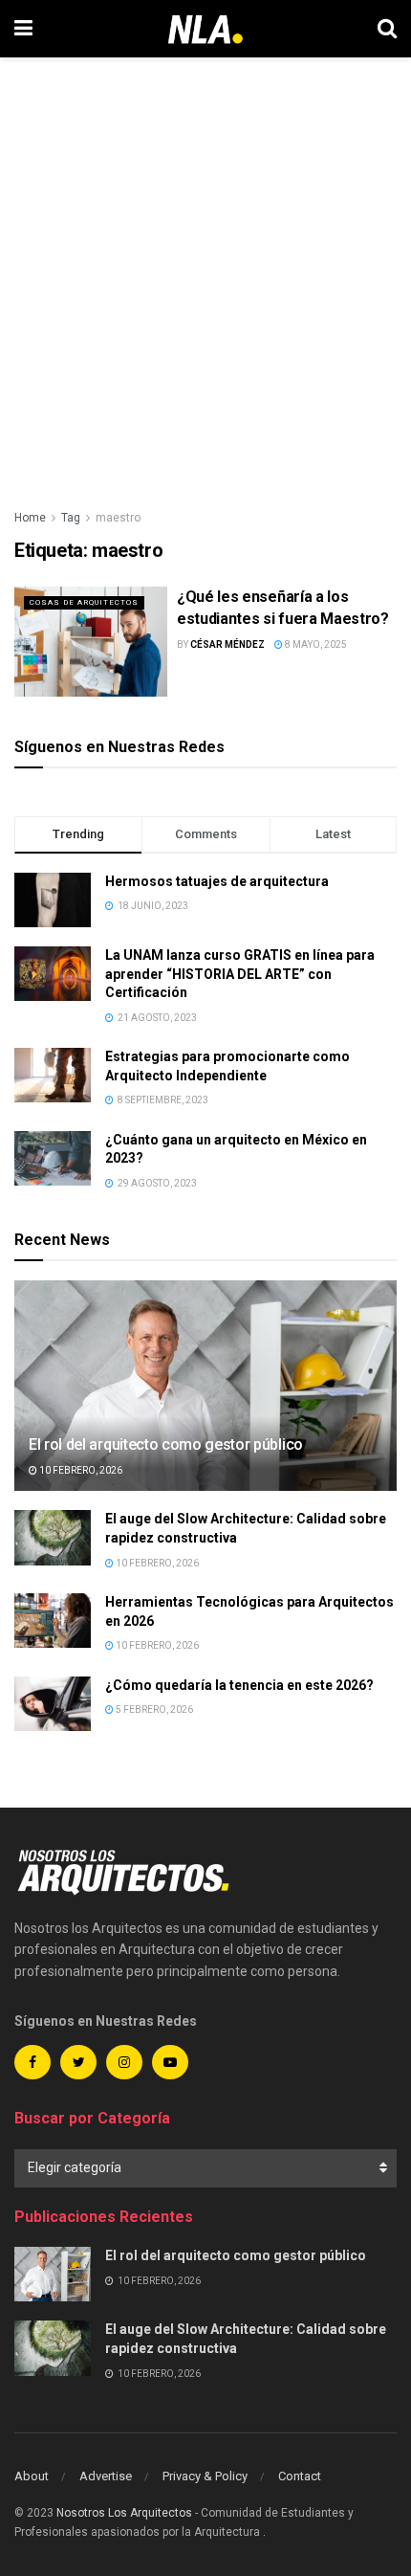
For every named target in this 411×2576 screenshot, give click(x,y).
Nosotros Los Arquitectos (124, 2513)
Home (30, 518)
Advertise (106, 2476)
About (32, 2476)
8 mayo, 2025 (315, 644)
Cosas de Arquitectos (84, 602)
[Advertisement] (205, 273)
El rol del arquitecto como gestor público (166, 1444)
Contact (300, 2476)
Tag (71, 518)
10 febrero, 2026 (80, 1470)
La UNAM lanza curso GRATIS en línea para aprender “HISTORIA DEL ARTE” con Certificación (240, 974)
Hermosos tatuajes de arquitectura (217, 881)
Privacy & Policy (205, 2476)
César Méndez (227, 644)
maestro (118, 518)
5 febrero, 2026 (153, 1710)
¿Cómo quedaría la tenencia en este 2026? (239, 1685)
